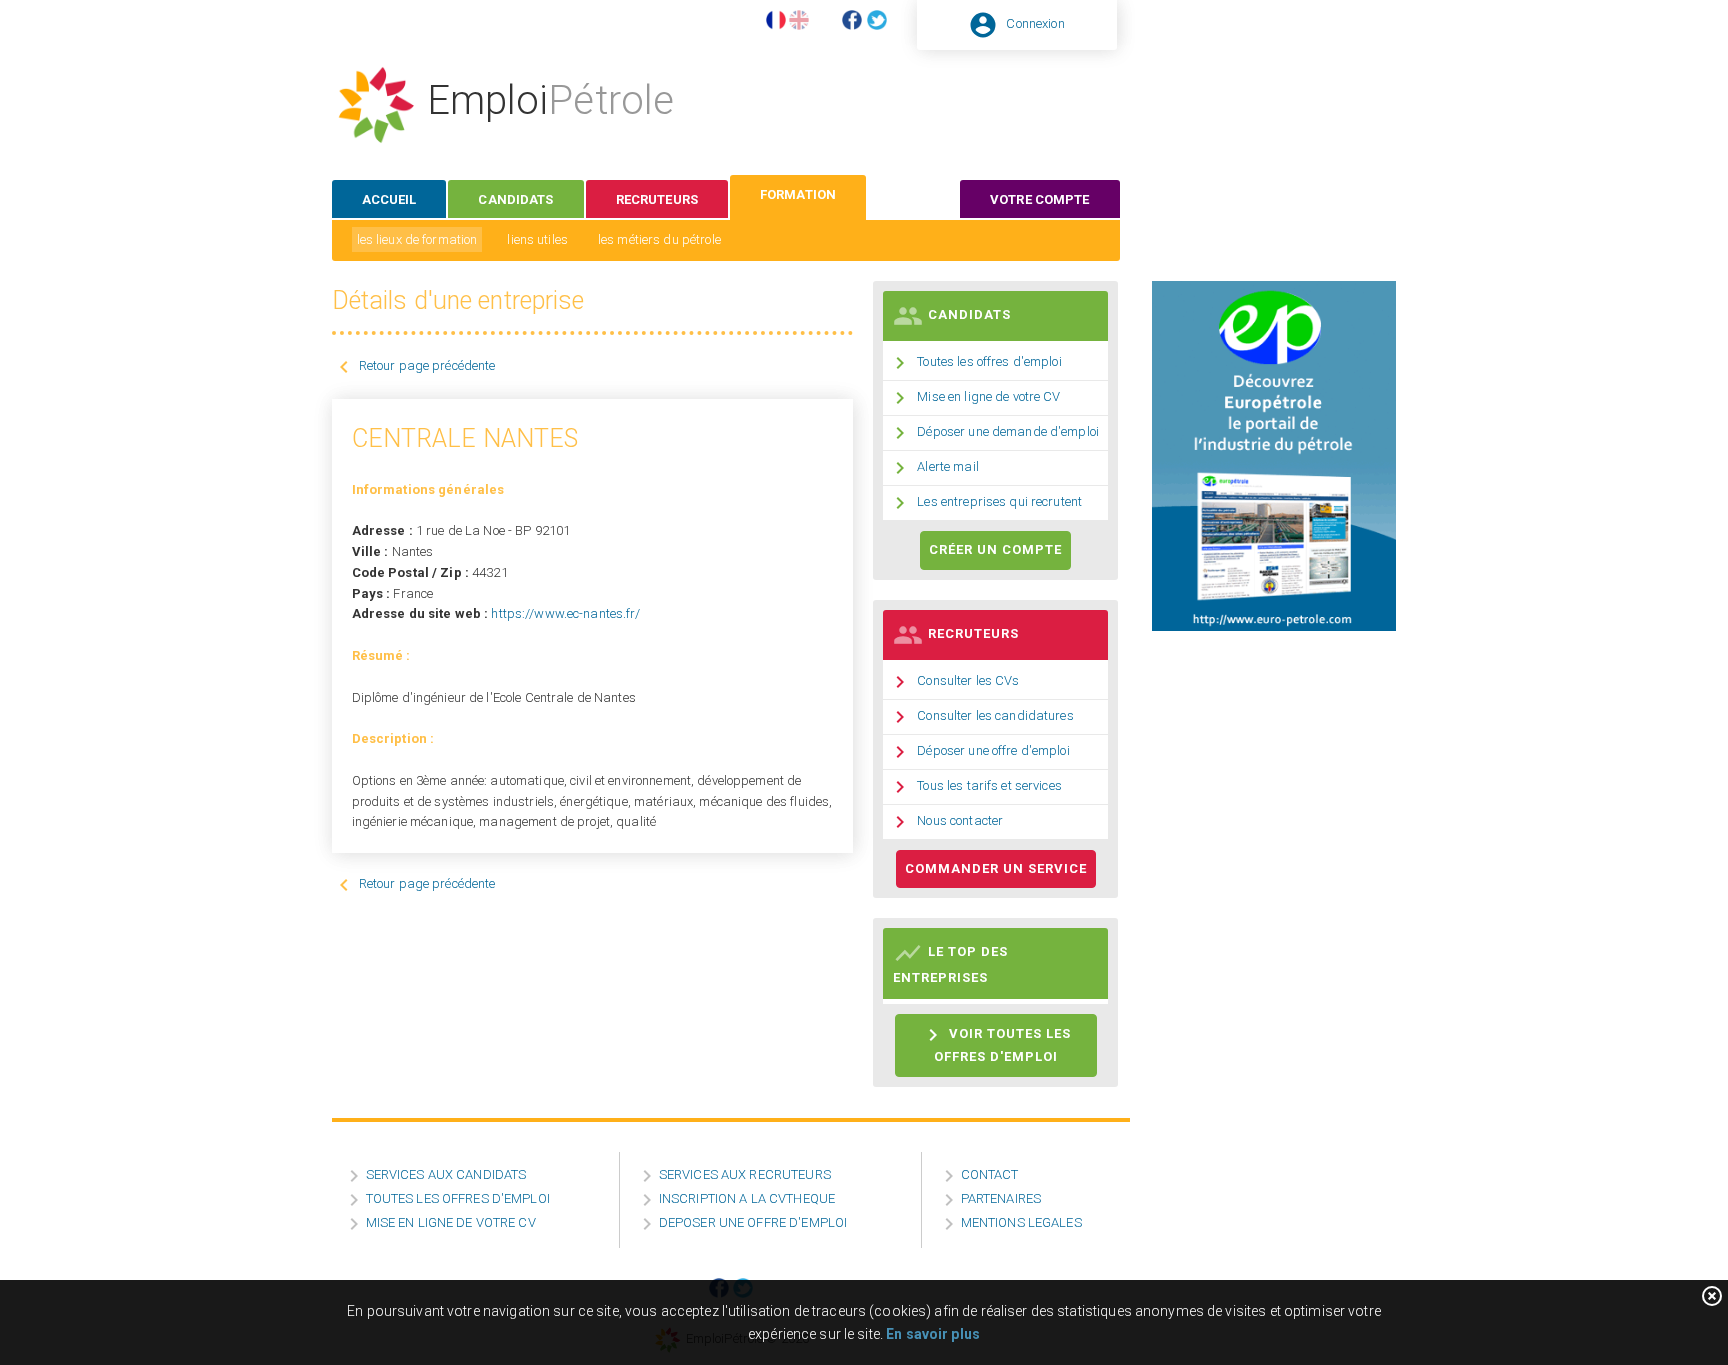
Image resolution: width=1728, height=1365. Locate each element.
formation (798, 194)
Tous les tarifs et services (989, 785)
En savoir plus (933, 1334)
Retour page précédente (427, 365)
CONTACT (990, 1174)
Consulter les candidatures (995, 715)
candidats (515, 199)
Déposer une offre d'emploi (993, 750)
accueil (389, 199)
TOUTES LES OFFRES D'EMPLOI (458, 1198)
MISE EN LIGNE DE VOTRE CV (451, 1222)
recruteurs (657, 199)
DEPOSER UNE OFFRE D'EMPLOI (753, 1222)
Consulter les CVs (968, 680)
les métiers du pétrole (659, 239)
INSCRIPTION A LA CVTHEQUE (747, 1198)
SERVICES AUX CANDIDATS (446, 1174)
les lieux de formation (417, 239)
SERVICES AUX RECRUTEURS (745, 1174)
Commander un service (996, 868)
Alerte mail (947, 466)
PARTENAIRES (1001, 1198)
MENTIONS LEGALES (1021, 1222)
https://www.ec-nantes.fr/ (565, 613)
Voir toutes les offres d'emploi (996, 1043)
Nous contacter (960, 820)
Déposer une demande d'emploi (1008, 431)
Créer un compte (995, 549)
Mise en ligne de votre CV (988, 396)
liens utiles (537, 239)
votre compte (1040, 199)
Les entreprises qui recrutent (999, 501)
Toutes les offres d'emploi (989, 361)
